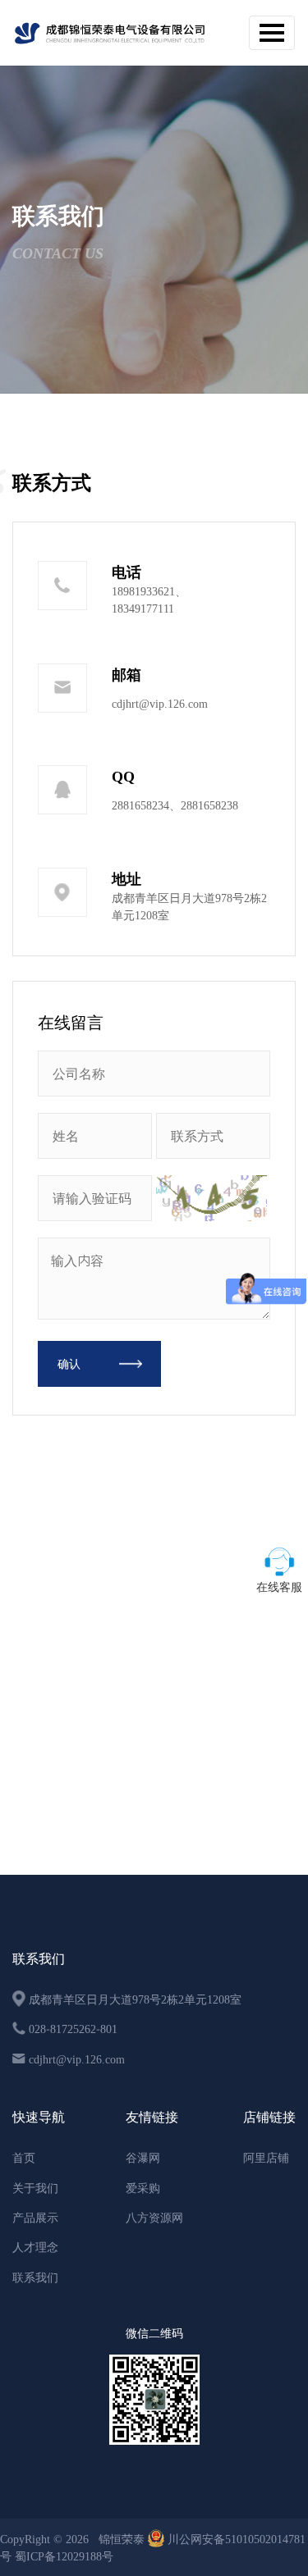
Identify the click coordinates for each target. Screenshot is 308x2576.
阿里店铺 (266, 2158)
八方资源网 (154, 2218)
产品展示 (35, 2218)
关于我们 (35, 2188)
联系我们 (35, 2277)
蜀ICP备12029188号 (64, 2556)
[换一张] (211, 1198)
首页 (24, 2158)
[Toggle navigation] (272, 33)
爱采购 (143, 2188)
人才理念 (35, 2247)
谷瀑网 (143, 2158)
